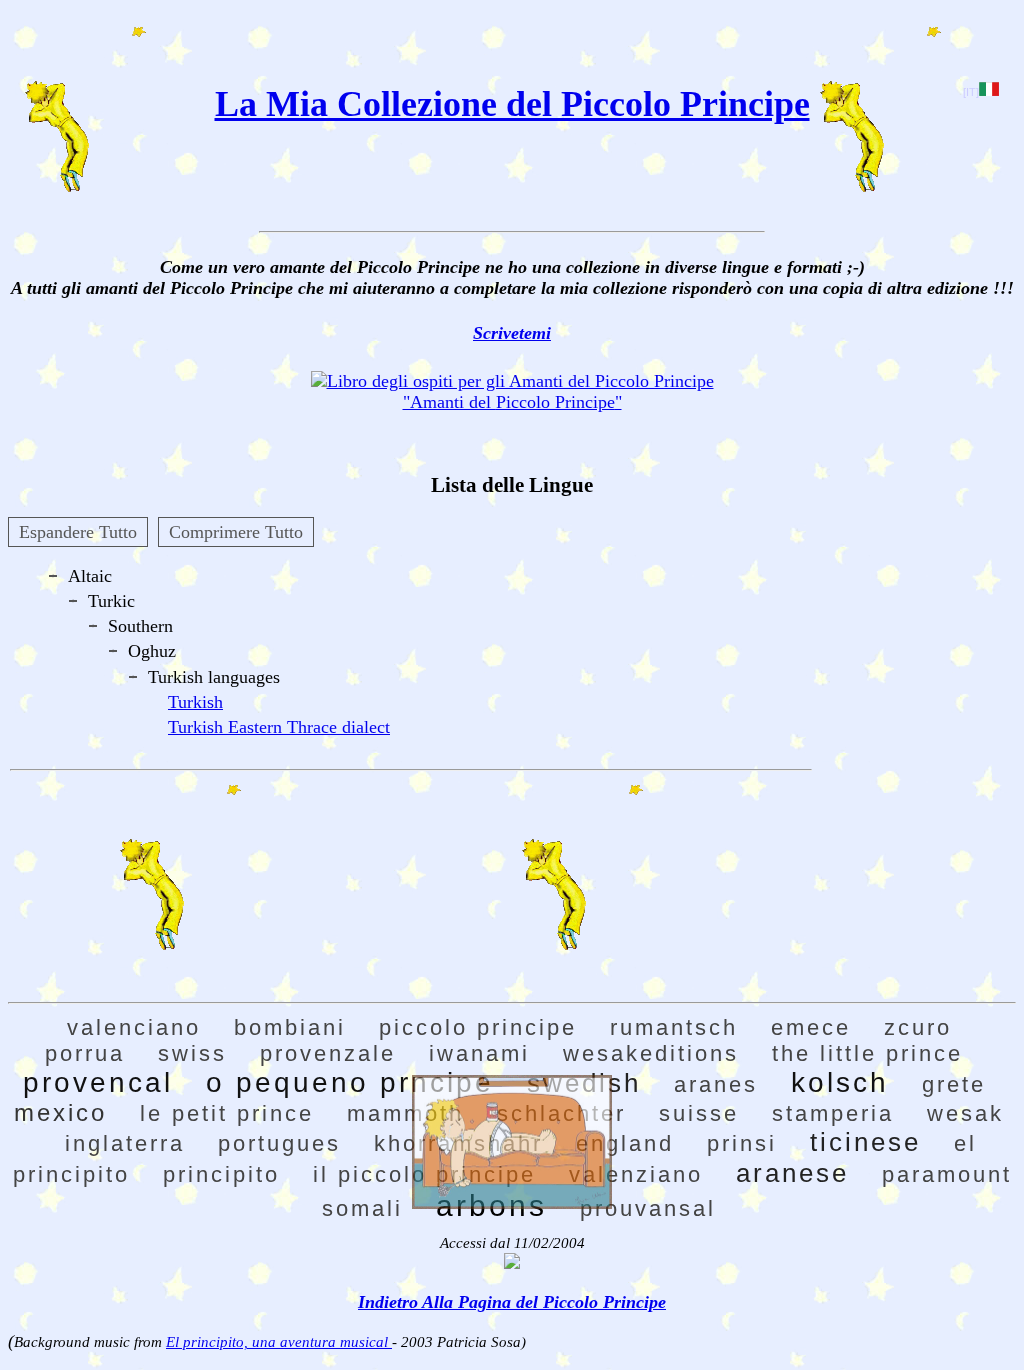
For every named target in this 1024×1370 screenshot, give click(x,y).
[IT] (971, 92)
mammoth (405, 1113)
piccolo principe (478, 1027)
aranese (792, 1173)
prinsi (742, 1143)
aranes (716, 1084)
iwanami (479, 1053)
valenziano (636, 1174)
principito (221, 1174)
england (625, 1143)
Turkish (195, 702)
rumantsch (674, 1027)
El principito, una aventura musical (279, 1342)
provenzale (328, 1053)
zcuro (918, 1027)
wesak (965, 1113)
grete (954, 1084)
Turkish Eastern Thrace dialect (279, 727)
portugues (279, 1143)
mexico (60, 1112)
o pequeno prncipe (350, 1082)
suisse (699, 1113)
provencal (98, 1082)
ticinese (865, 1142)
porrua (85, 1053)
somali (362, 1208)
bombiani (290, 1027)
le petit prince (227, 1113)
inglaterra (125, 1143)
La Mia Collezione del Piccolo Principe (512, 104)
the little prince (867, 1053)
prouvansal (648, 1208)
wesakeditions (651, 1053)
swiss (192, 1053)
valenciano (134, 1027)
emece (811, 1027)
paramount (947, 1174)
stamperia (833, 1113)
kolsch (840, 1082)
